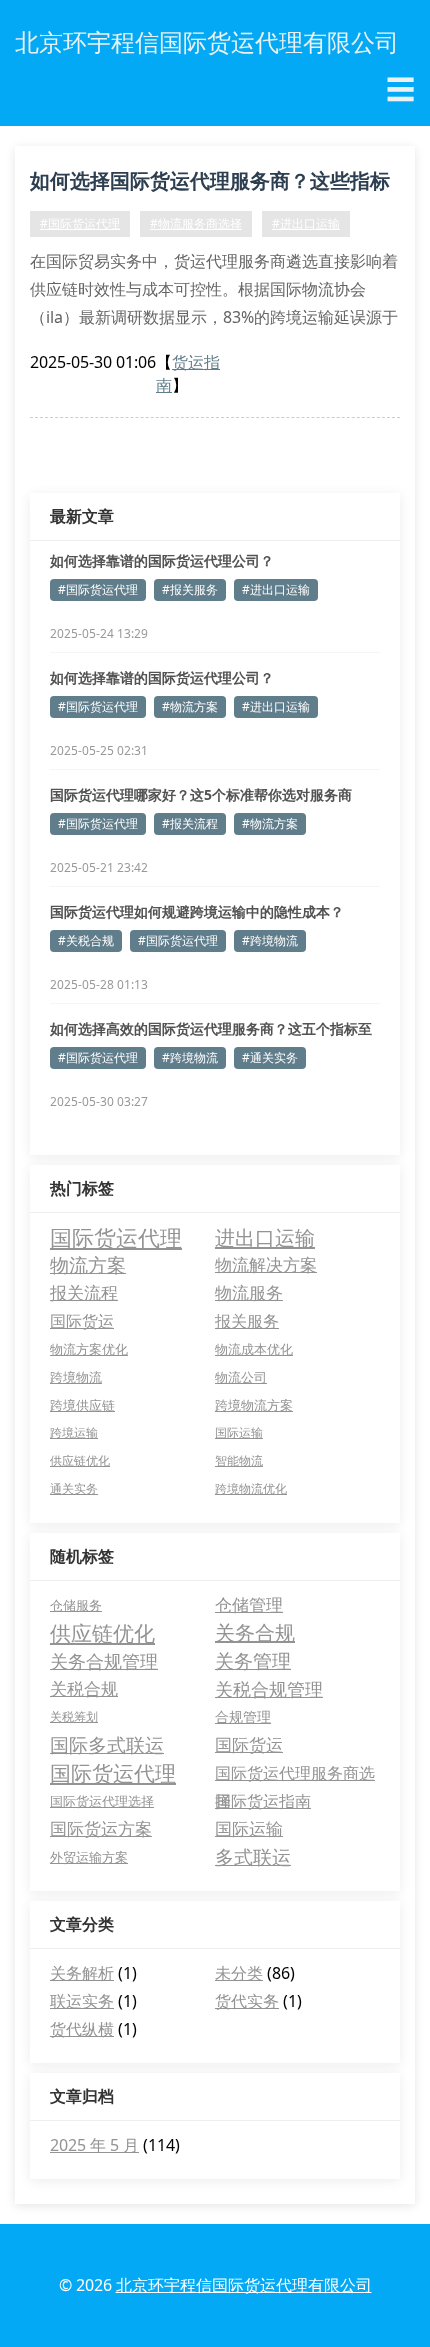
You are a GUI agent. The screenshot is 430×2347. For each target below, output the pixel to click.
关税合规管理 (269, 1689)
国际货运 (82, 1321)
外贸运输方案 (89, 1857)
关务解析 (82, 1973)
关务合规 (255, 1632)
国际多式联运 (107, 1745)
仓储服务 (76, 1605)
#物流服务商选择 (196, 223)
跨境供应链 (82, 1405)
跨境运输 (74, 1432)
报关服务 (247, 1321)
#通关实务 (270, 1057)
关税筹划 (74, 1716)
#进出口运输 (306, 223)
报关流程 (84, 1292)
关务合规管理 (104, 1661)
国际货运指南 (263, 1801)
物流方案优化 (89, 1349)
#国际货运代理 (80, 223)
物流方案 (88, 1264)
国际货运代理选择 (102, 1801)
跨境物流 (76, 1377)
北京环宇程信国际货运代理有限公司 (244, 2285)
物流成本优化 (254, 1349)
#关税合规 (86, 940)
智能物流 (239, 1460)
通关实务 (74, 1488)
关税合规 (84, 1688)
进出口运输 (265, 1237)
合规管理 (243, 1716)
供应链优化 (80, 1460)
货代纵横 (82, 2029)
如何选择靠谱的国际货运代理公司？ (162, 560)
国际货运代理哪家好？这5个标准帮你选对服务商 (201, 794)
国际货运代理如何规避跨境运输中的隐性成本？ (197, 911)
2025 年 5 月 (94, 2145)
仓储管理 (249, 1604)
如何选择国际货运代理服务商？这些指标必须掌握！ (210, 184)
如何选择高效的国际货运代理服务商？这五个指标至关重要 (211, 1029)
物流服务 (249, 1292)
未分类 (239, 1973)
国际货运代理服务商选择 (295, 1774)
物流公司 (241, 1377)
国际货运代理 (116, 1237)
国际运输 (239, 1432)
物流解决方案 (266, 1264)
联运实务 (82, 2001)
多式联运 (253, 1857)
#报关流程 (190, 823)
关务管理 (253, 1661)
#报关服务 (190, 589)
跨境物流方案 (254, 1405)
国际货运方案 (101, 1828)
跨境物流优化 (251, 1488)
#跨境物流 (270, 940)
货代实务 (247, 2001)
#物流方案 (190, 706)
